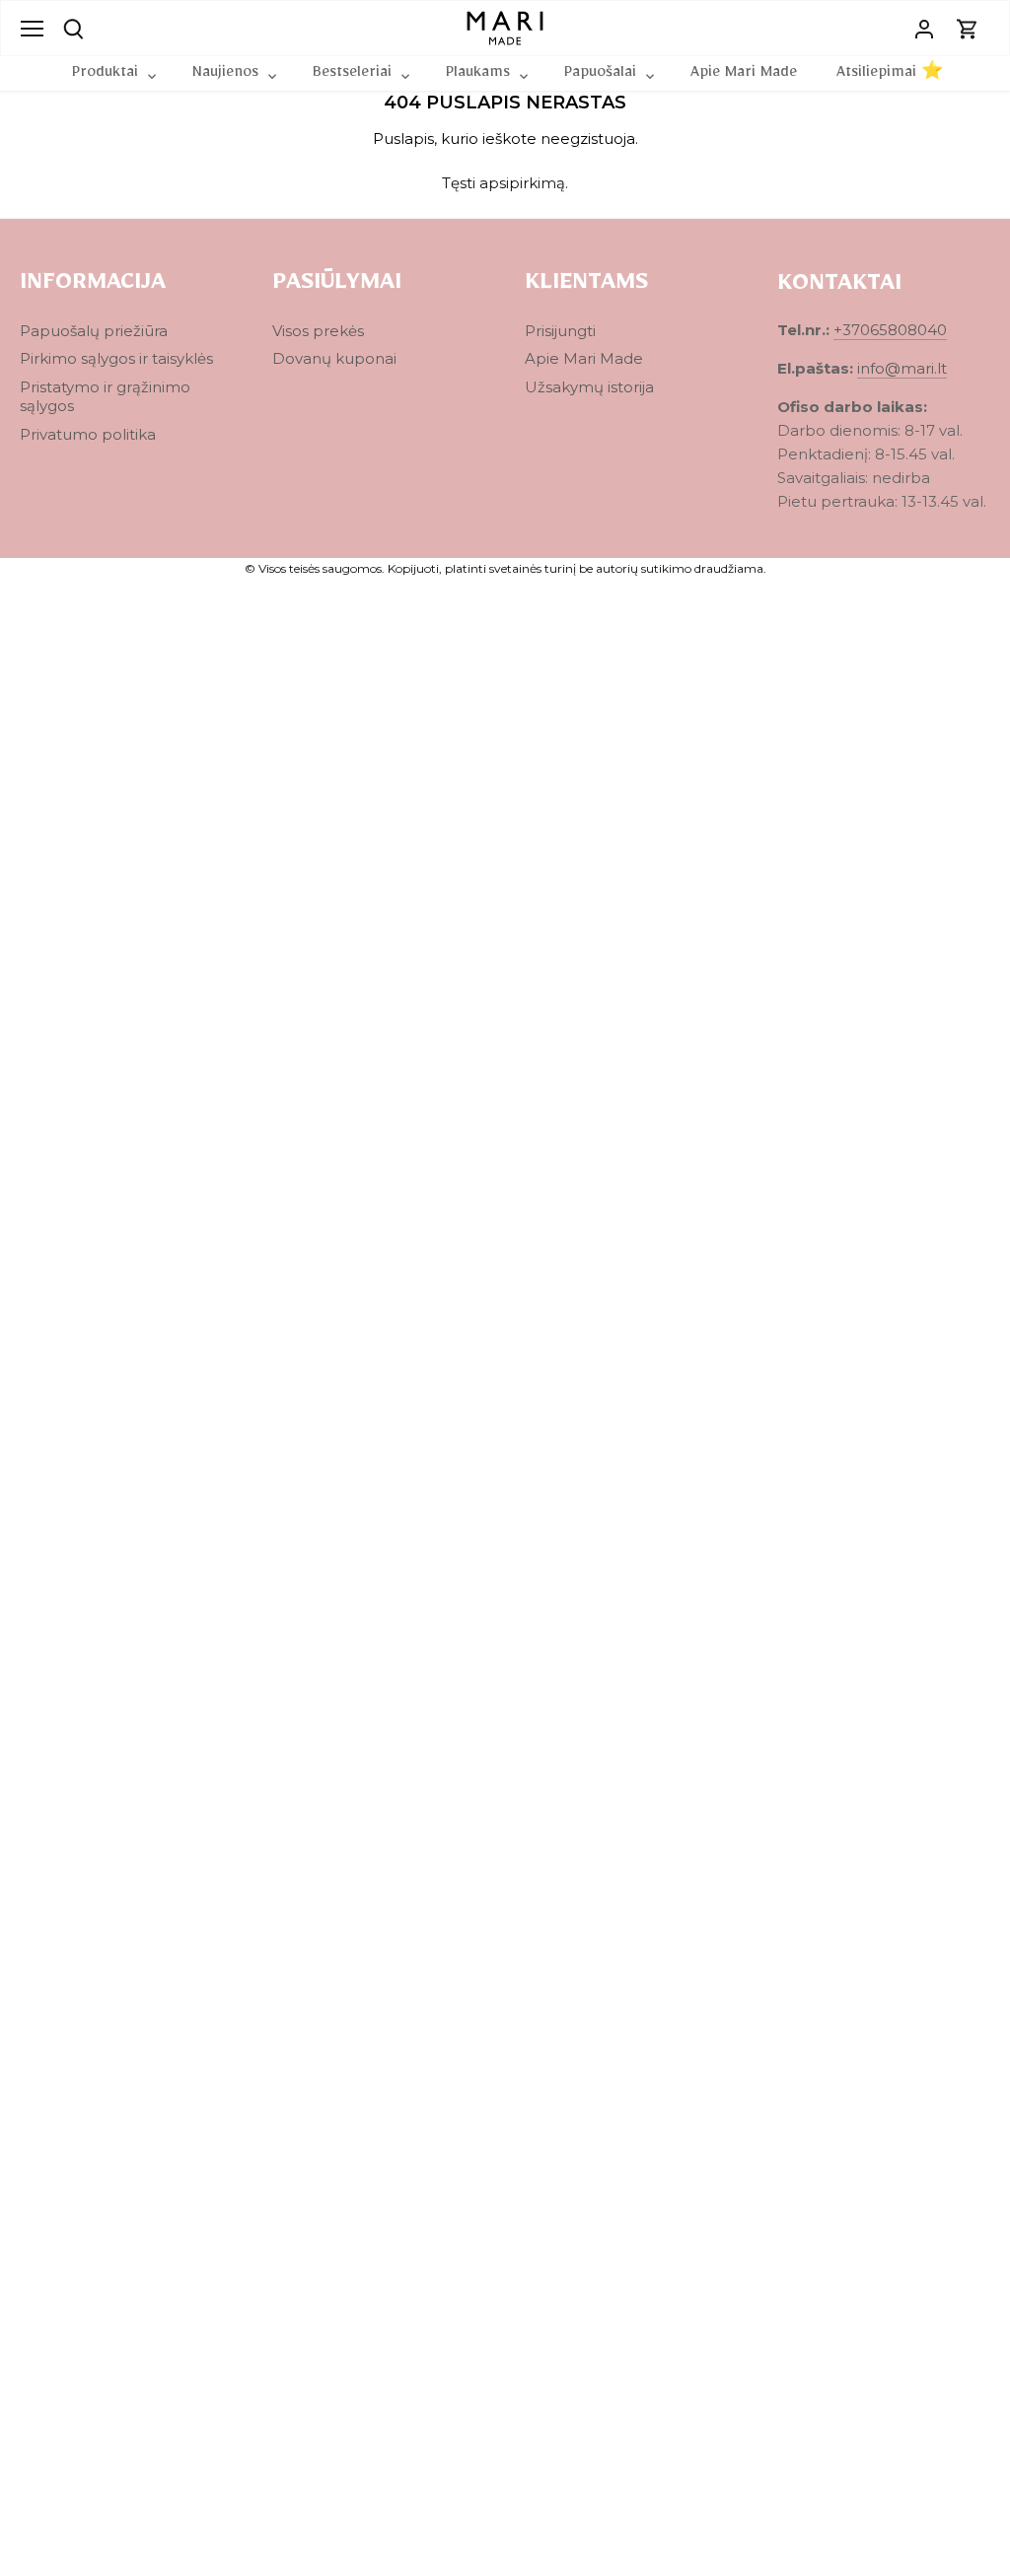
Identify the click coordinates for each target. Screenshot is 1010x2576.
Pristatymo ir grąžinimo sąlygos (105, 397)
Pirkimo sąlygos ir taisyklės (116, 358)
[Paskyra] (924, 28)
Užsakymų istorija (589, 387)
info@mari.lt (902, 368)
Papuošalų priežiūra (94, 331)
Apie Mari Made (584, 358)
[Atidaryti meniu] (32, 29)
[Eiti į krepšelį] (968, 28)
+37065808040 (890, 330)
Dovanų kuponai (334, 358)
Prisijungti (560, 331)
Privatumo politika (88, 434)
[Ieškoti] (73, 27)
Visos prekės (318, 331)
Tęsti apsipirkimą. (505, 183)
